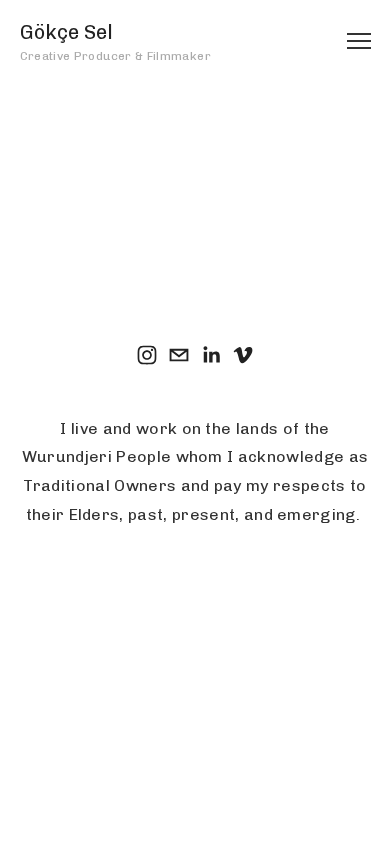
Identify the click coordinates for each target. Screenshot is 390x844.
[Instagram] (147, 355)
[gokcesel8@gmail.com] (179, 355)
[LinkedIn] (211, 355)
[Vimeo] (243, 355)
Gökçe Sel (66, 32)
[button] (195, 212)
